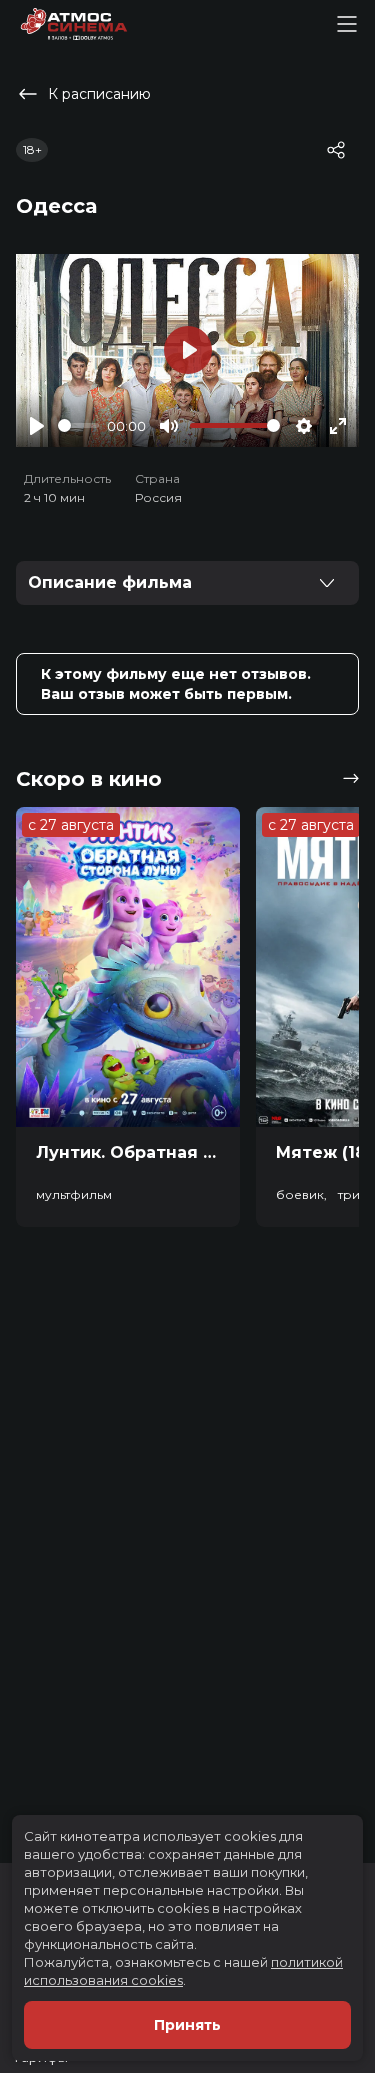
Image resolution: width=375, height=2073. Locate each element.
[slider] (78, 425)
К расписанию (99, 94)
